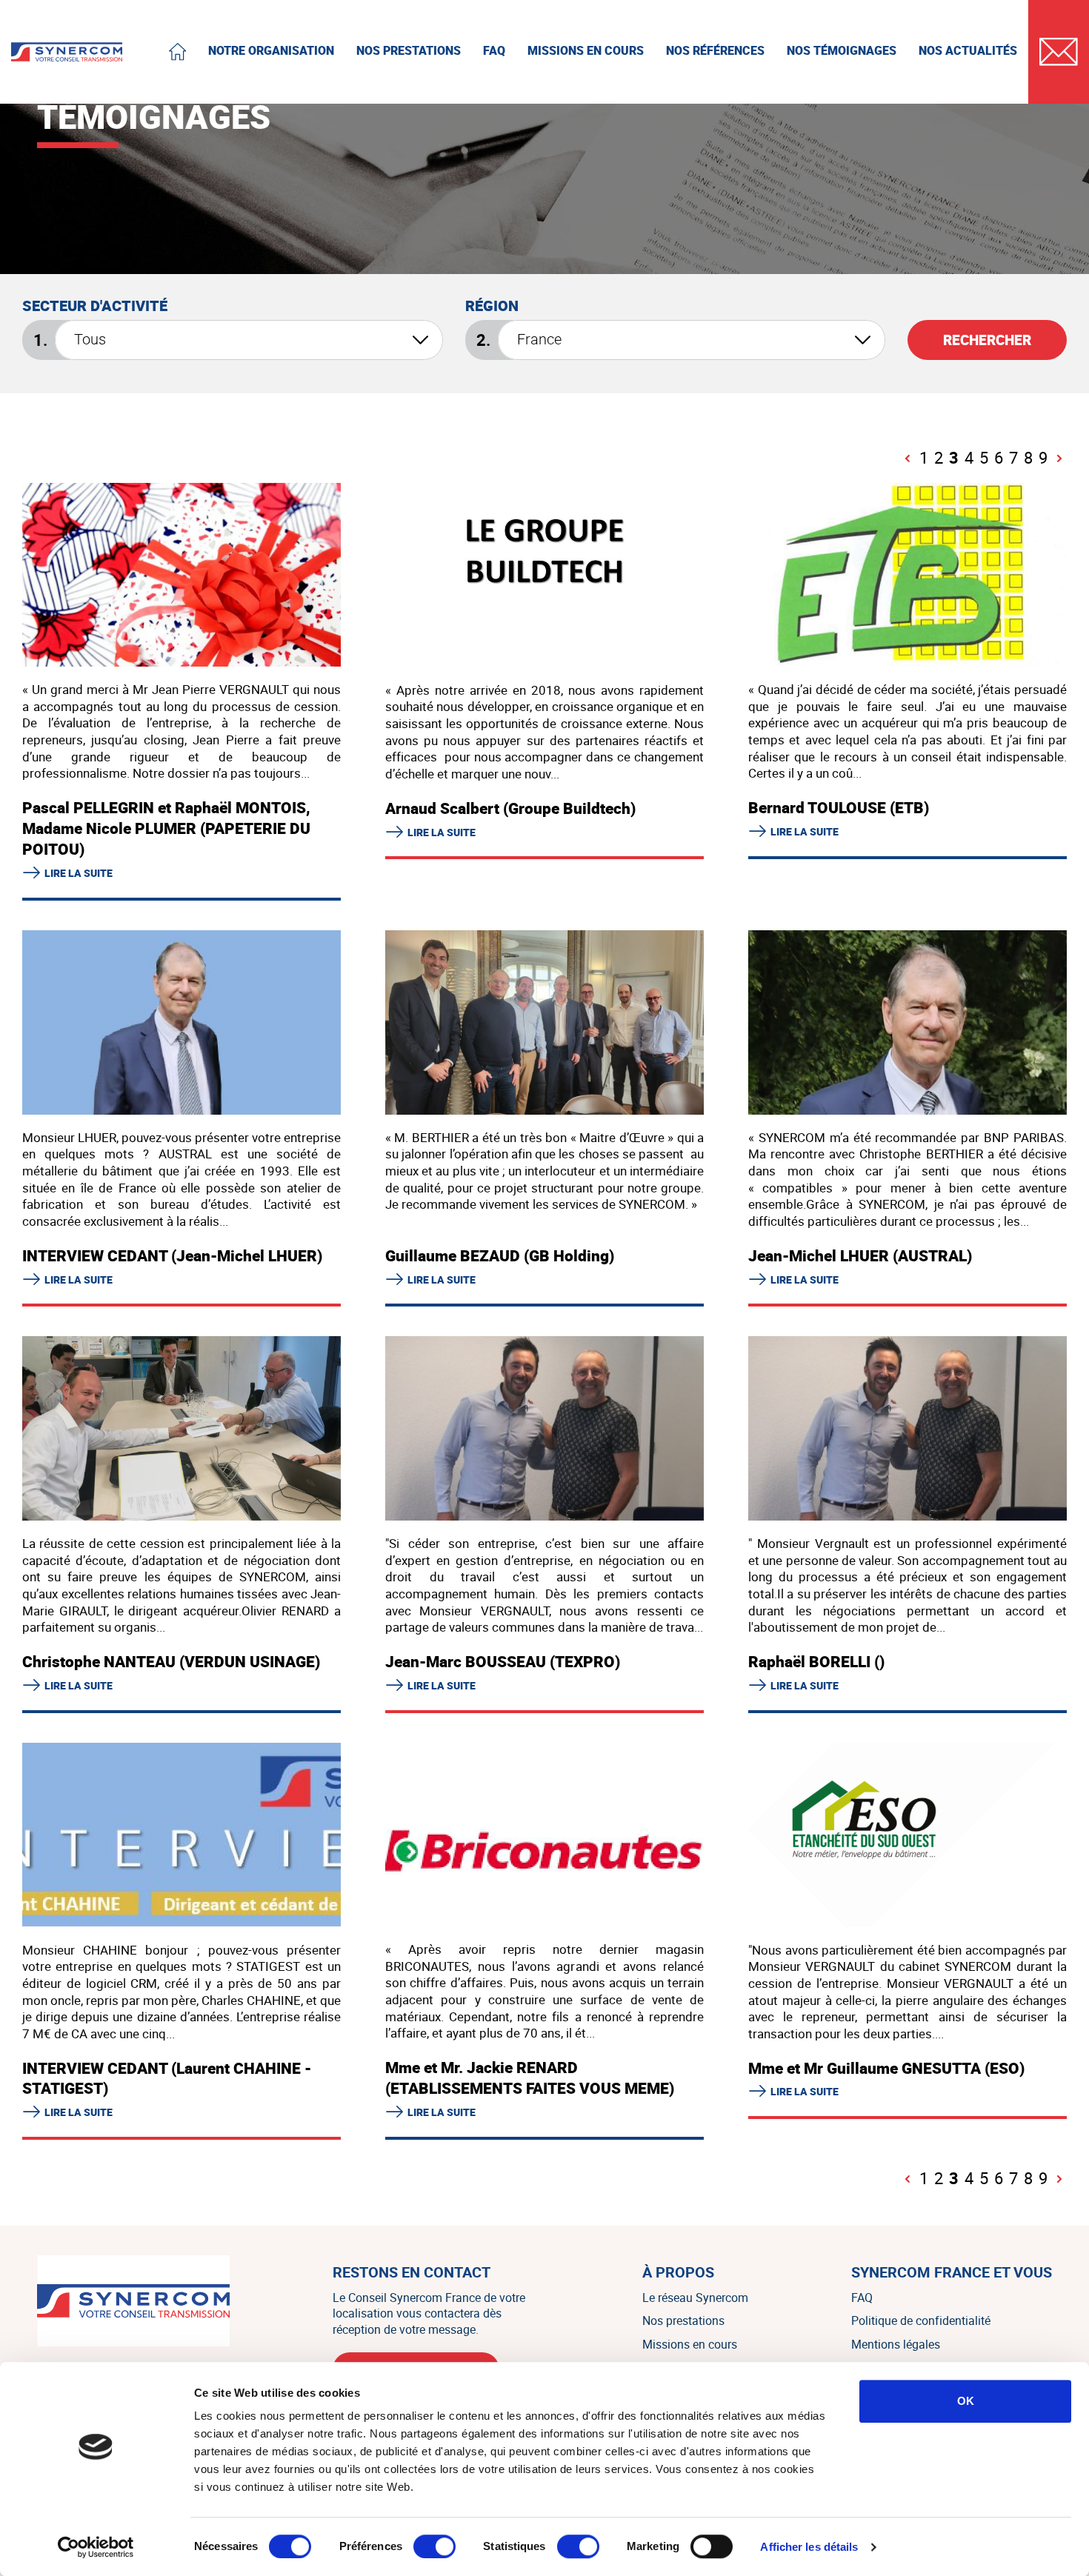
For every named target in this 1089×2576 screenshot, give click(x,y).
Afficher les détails (809, 2547)
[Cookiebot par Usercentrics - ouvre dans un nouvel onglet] (96, 2547)
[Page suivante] (1059, 458)
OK (966, 2401)
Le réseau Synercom (695, 2298)
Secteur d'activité (95, 306)
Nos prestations (683, 2320)
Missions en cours (690, 2344)
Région (492, 306)
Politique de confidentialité (921, 2320)
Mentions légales (896, 2344)
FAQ (862, 2298)
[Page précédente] (908, 458)
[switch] (434, 2546)
